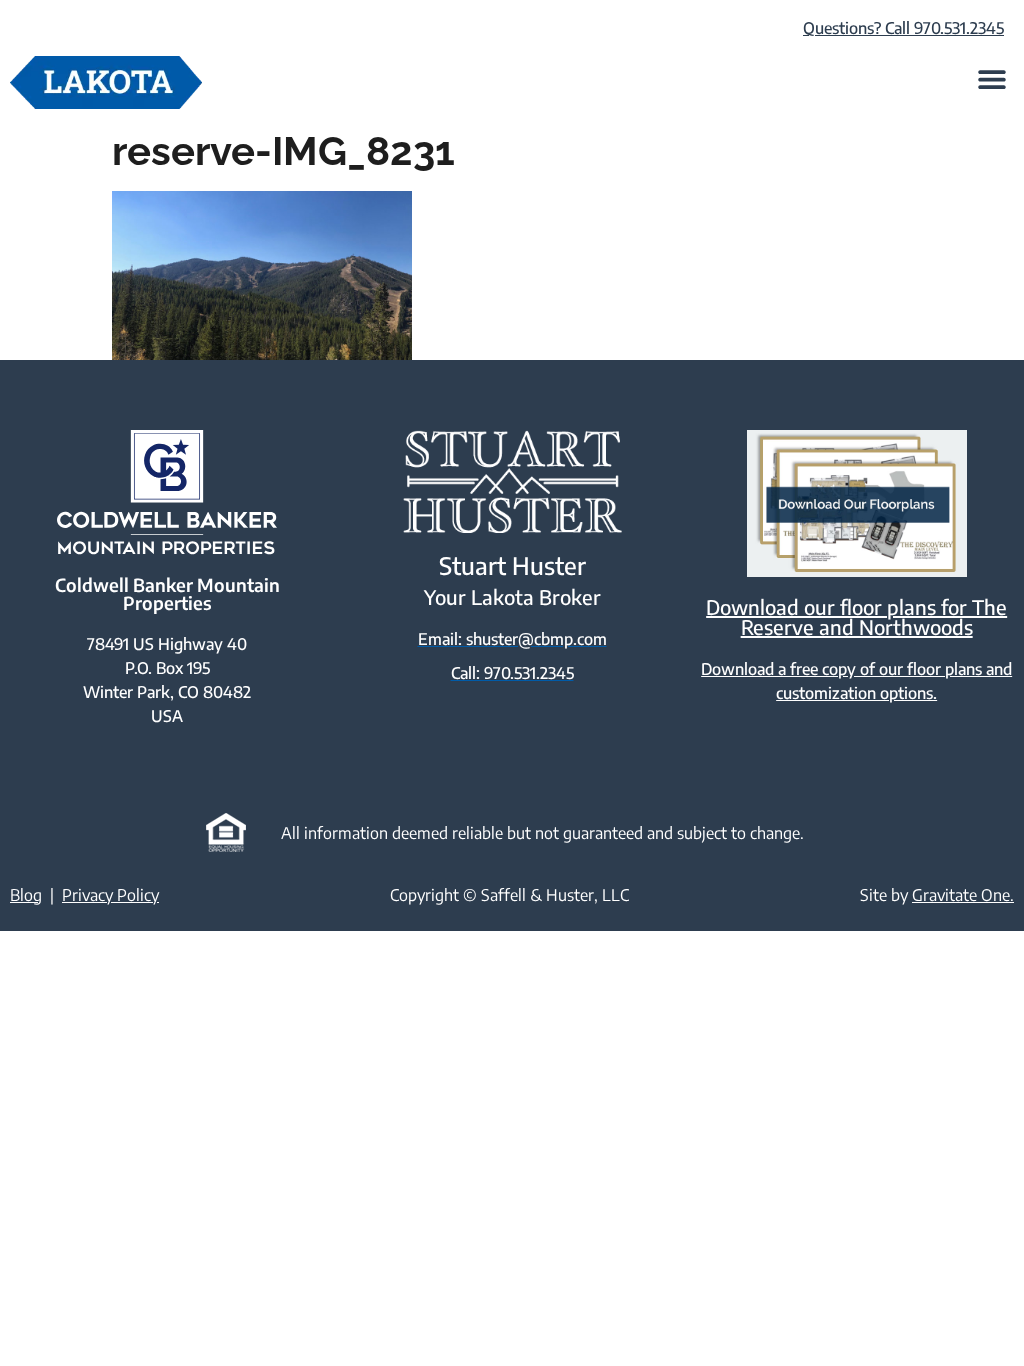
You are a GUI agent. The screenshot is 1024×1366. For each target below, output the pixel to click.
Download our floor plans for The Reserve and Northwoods (856, 616)
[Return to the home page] (106, 82)
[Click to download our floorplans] (856, 503)
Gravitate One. (963, 895)
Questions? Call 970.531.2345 (903, 28)
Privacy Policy (110, 895)
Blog (26, 895)
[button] (991, 78)
